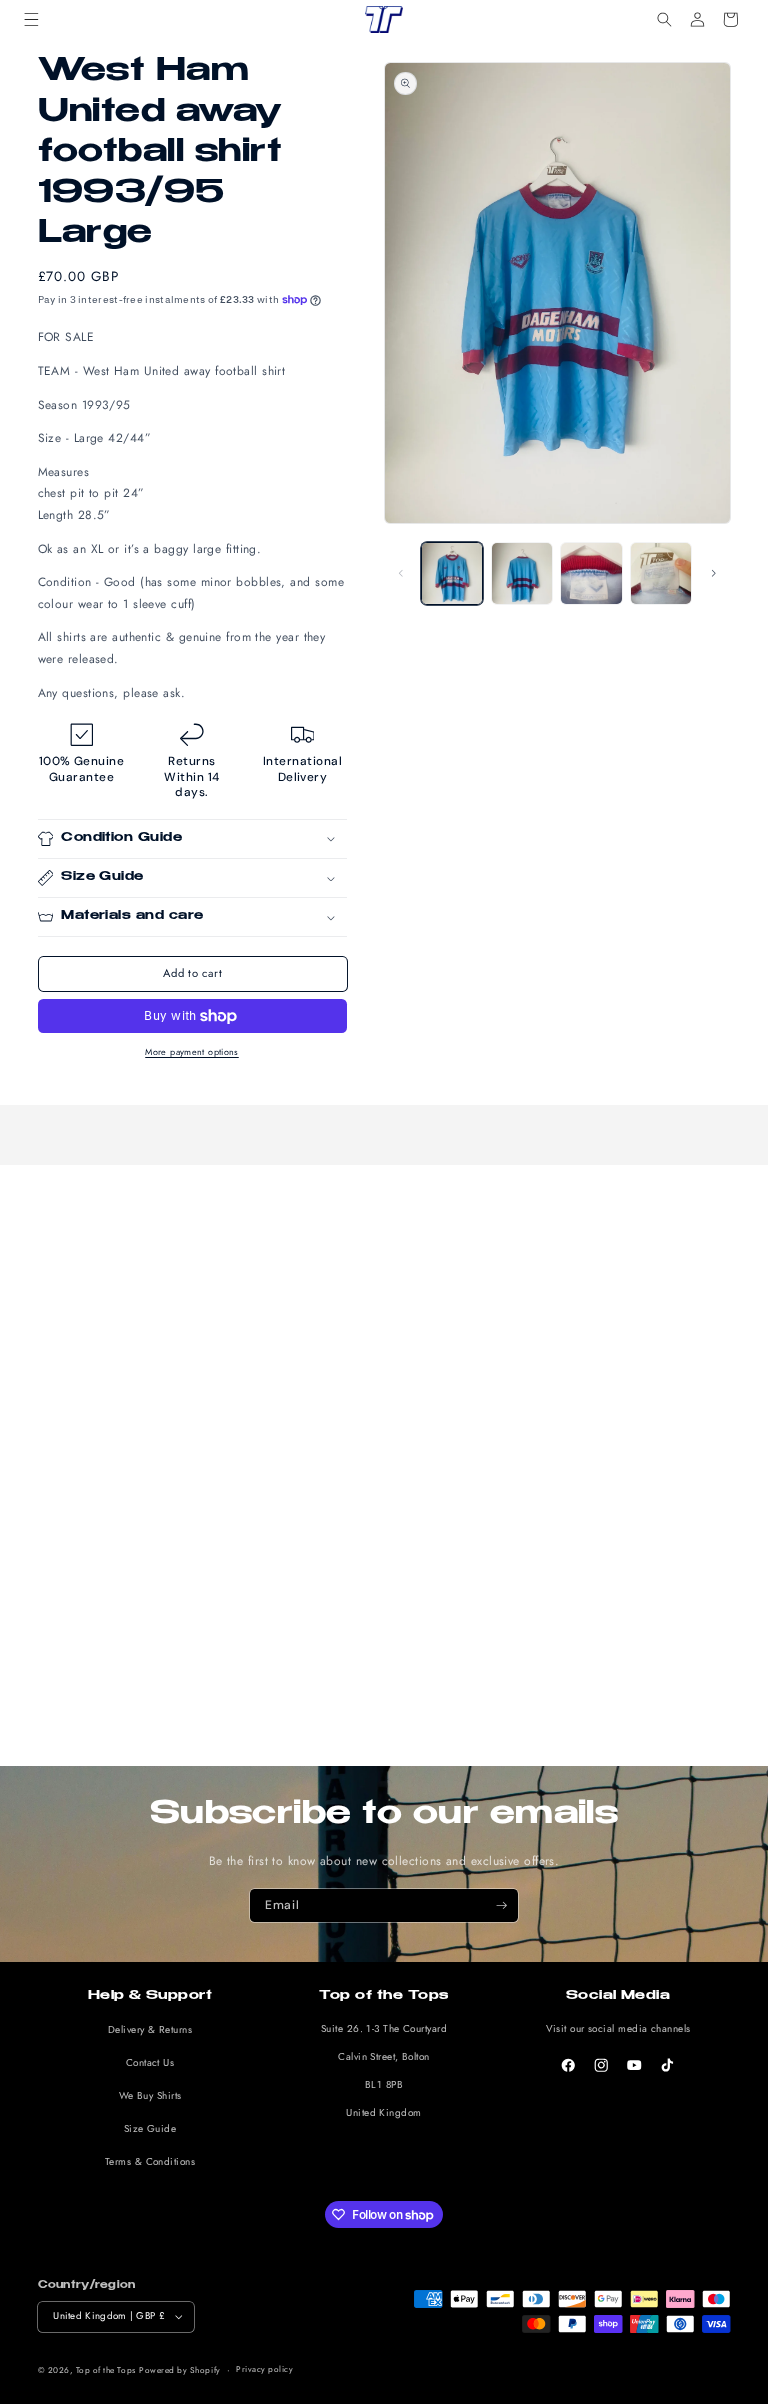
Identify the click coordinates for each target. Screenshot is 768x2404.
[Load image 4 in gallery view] (661, 573)
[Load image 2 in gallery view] (522, 573)
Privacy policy (264, 2369)
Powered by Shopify (179, 2370)
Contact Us (150, 2062)
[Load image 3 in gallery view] (591, 573)
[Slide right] (714, 573)
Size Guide (150, 2128)
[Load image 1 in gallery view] (452, 573)
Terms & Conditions (150, 2161)
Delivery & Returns (150, 2029)
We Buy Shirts (150, 2095)
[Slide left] (400, 573)
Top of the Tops (106, 2370)
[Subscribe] (501, 1905)
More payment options (192, 1051)
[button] (31, 19)
